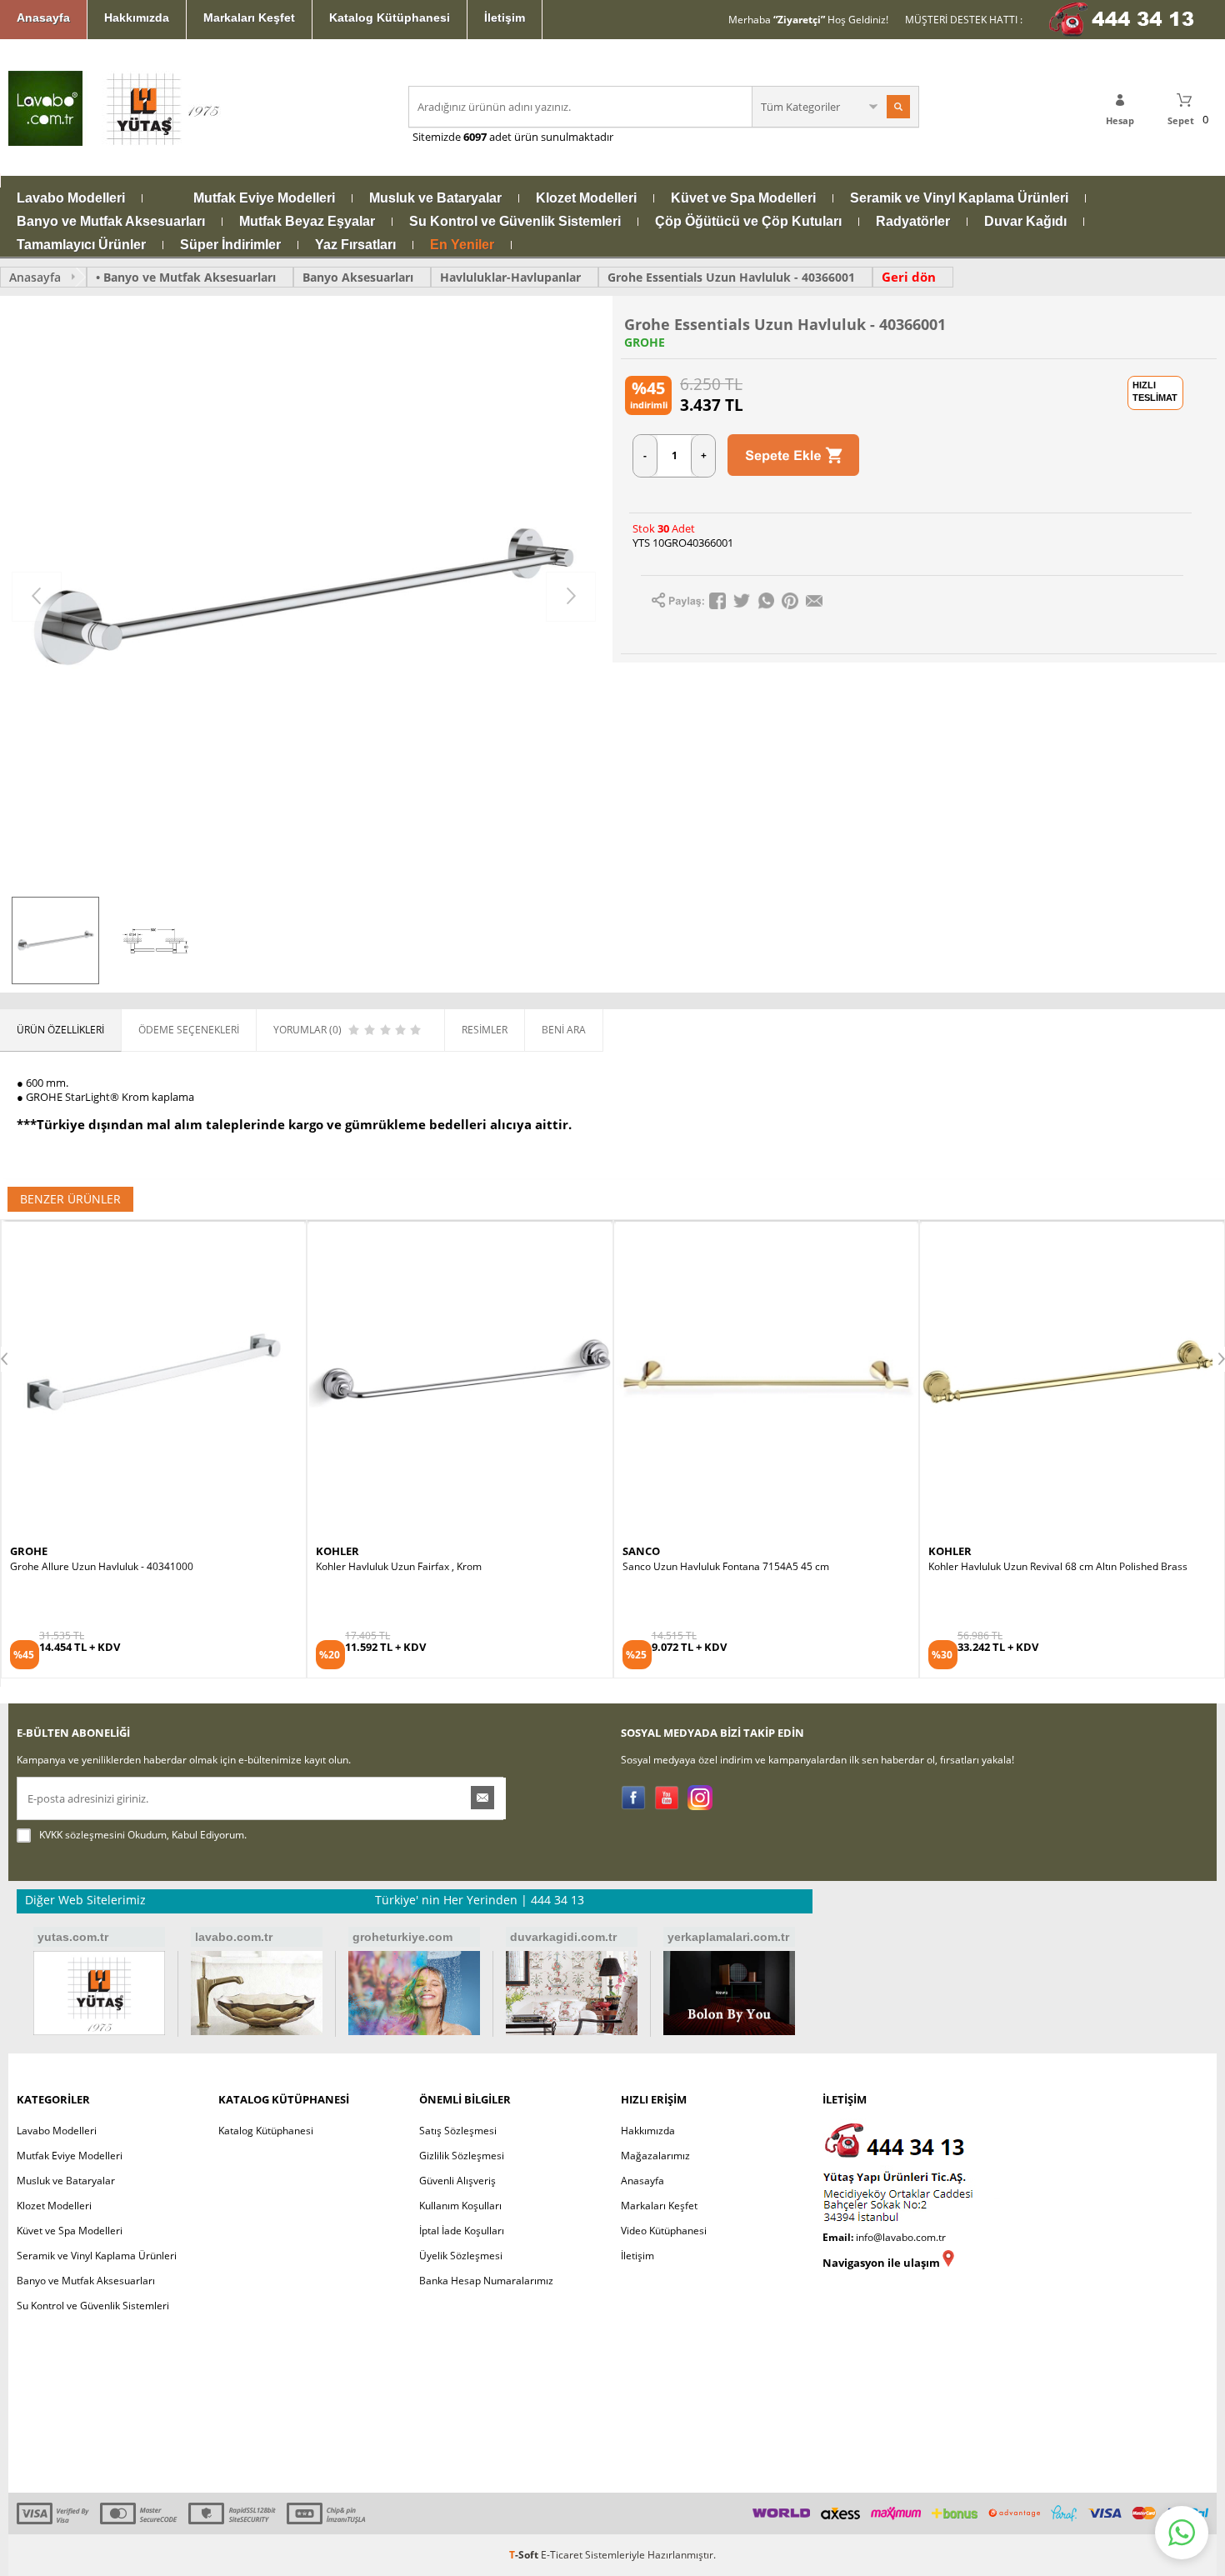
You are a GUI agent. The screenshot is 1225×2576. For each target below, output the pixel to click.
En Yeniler (462, 245)
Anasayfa (43, 18)
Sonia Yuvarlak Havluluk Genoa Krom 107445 (1033, 1567)
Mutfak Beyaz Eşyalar (307, 222)
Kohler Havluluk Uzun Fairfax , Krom (93, 1567)
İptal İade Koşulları (462, 2231)
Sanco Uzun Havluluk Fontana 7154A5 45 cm (419, 1567)
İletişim (505, 18)
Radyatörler (913, 222)
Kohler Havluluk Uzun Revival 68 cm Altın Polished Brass (752, 1567)
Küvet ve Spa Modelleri (743, 198)
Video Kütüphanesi (664, 2231)
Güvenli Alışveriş (457, 2181)
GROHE (645, 343)
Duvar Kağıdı (1025, 222)
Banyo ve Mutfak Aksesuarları (111, 222)
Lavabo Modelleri (71, 198)
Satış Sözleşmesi (458, 2131)
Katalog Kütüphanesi (390, 18)
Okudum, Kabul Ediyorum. (143, 1835)
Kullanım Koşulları (460, 2206)
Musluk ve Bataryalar (435, 198)
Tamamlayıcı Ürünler (81, 245)
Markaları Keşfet (249, 18)
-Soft (525, 2555)
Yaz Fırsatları (355, 245)
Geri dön (909, 277)
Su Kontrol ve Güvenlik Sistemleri (515, 222)
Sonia (943, 1551)
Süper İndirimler (230, 245)
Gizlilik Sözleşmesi (462, 2156)
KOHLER (32, 1551)
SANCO (335, 1551)
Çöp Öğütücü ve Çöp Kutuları (748, 222)
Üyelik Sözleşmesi (461, 2256)
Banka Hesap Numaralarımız (486, 2281)
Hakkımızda (137, 18)
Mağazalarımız (655, 2156)
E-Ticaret (562, 2555)
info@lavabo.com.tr (901, 2237)
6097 (475, 137)
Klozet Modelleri (586, 198)
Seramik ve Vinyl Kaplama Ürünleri (959, 198)
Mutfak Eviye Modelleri (264, 198)
